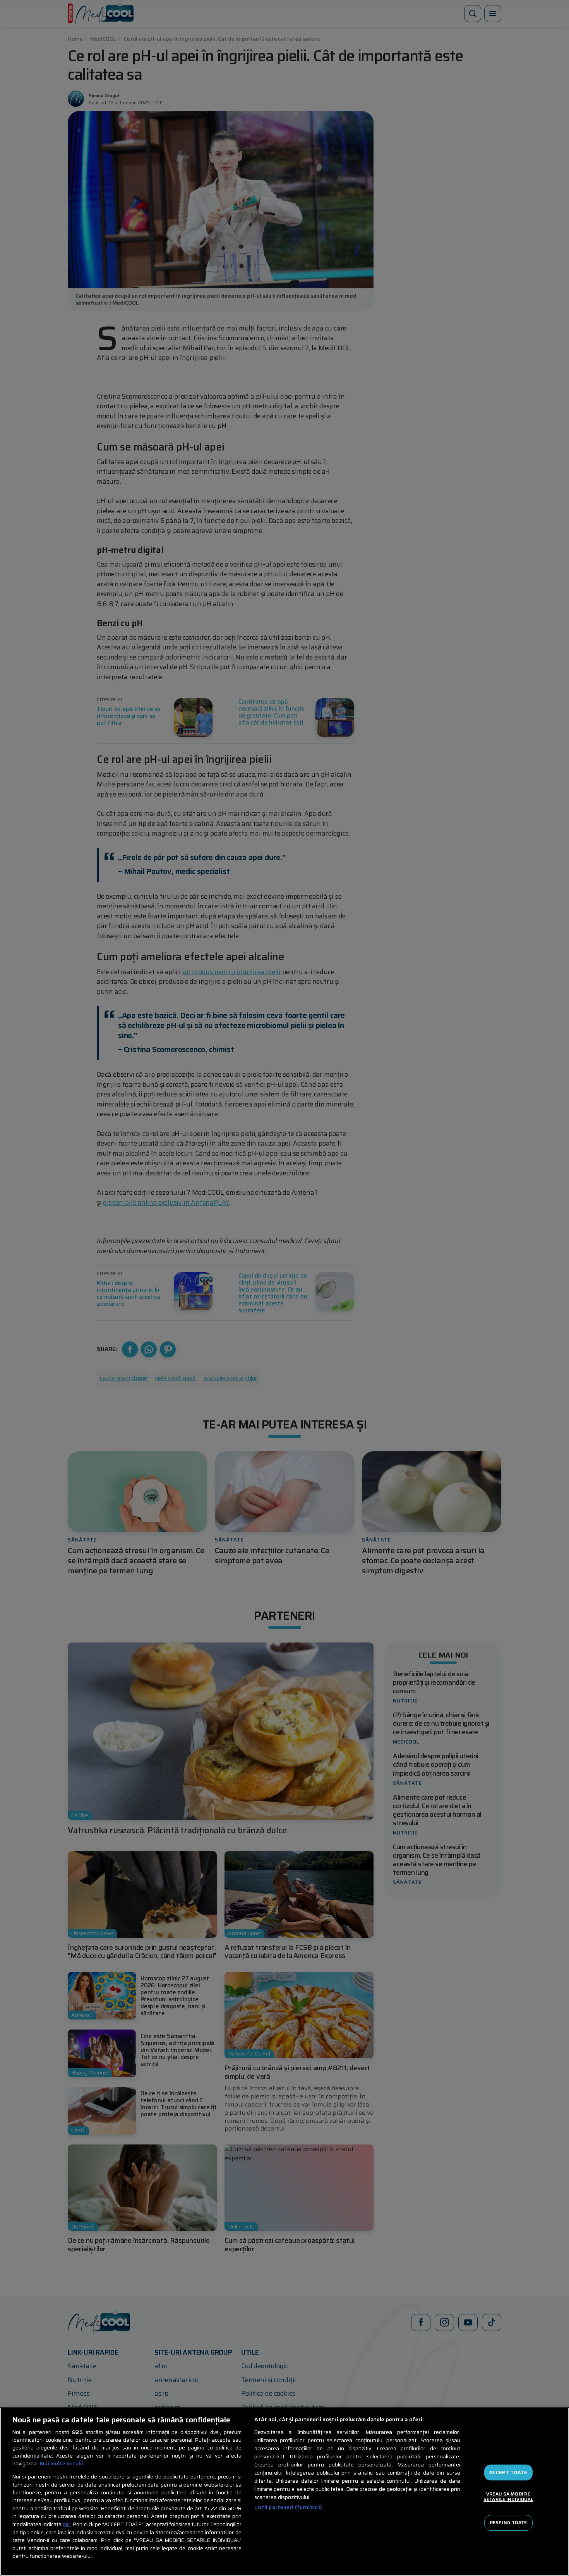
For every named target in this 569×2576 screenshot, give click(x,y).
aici (67, 2524)
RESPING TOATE (508, 2523)
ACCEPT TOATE (508, 2472)
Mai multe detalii (62, 2464)
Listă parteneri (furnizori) (288, 2507)
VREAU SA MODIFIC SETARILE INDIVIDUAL (508, 2496)
